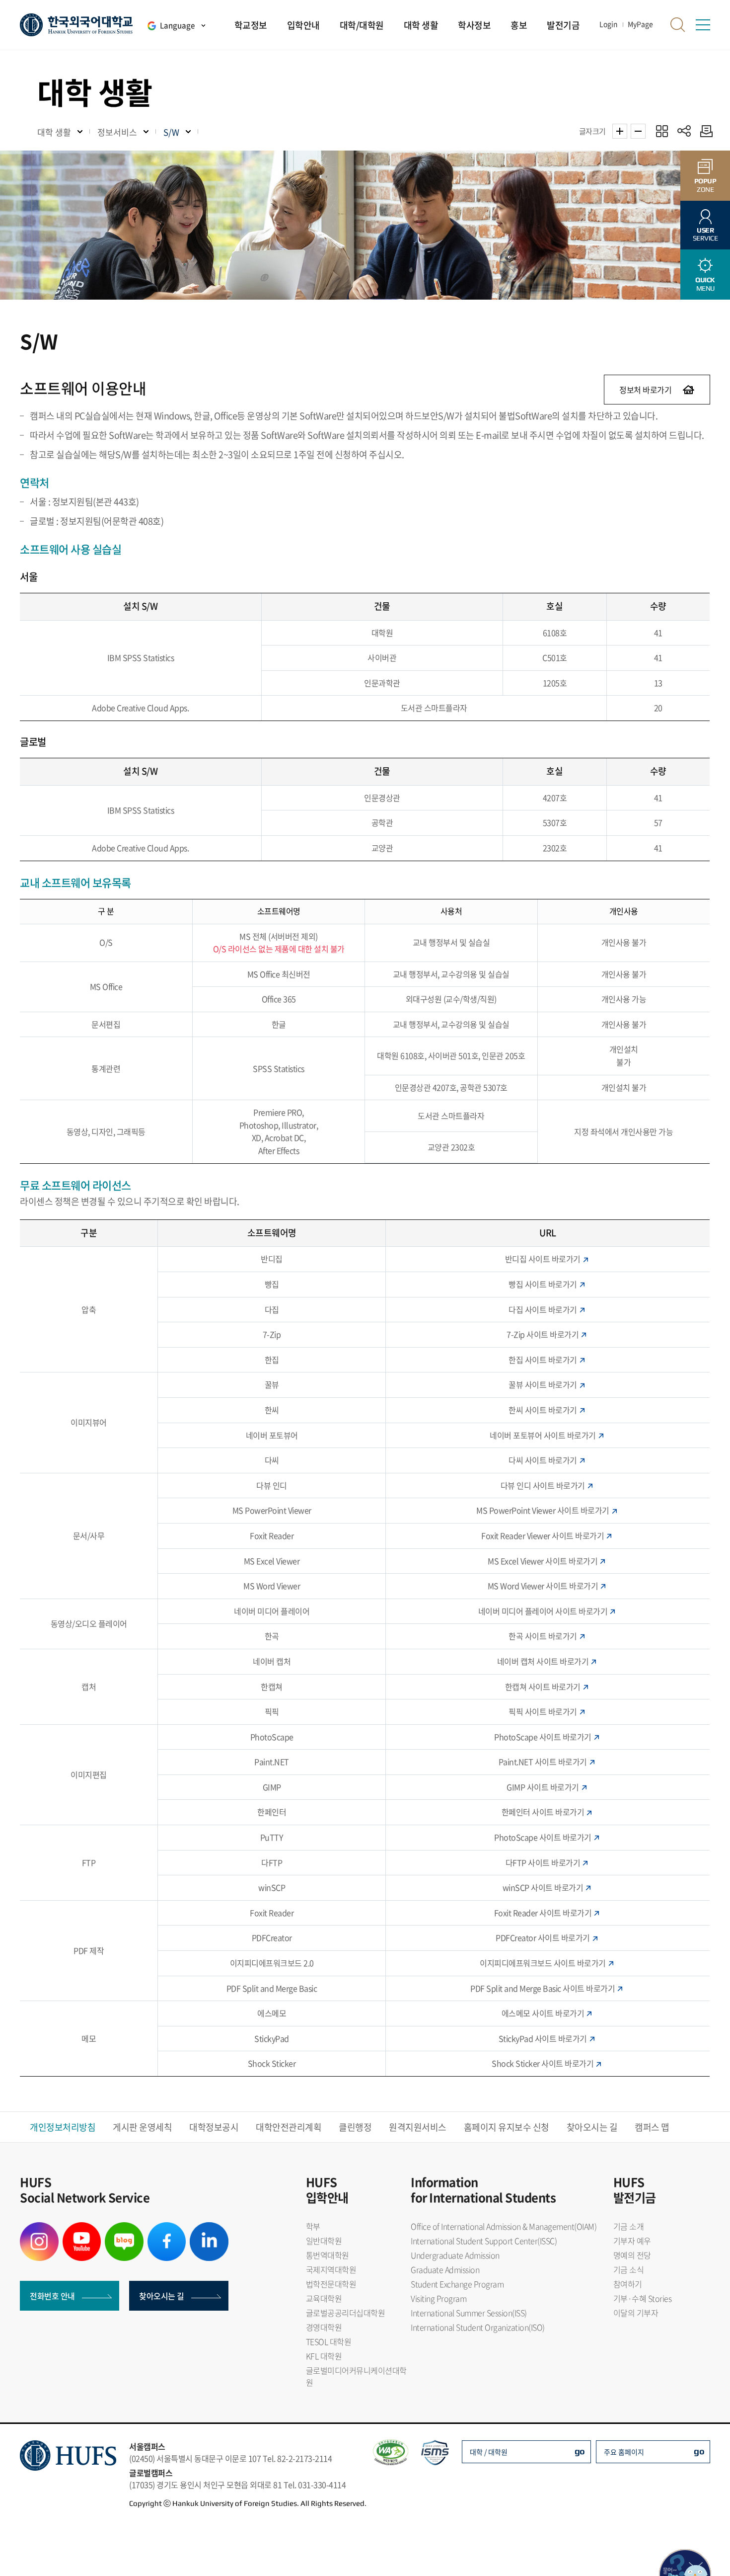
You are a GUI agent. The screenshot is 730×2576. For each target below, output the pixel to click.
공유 (684, 131)
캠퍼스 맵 (652, 2127)
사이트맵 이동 (703, 25)
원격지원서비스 (418, 2127)
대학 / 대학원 (489, 2452)
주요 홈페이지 (624, 2452)
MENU (705, 284)
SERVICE (705, 234)
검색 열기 (678, 25)
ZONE (705, 185)
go (580, 2451)
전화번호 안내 (52, 2296)
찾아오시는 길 (592, 2127)
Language (177, 25)
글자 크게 (620, 131)
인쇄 (704, 131)
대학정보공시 (214, 2127)
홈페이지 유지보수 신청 (507, 2127)
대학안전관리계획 (289, 2127)
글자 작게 (638, 131)
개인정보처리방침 (63, 2127)
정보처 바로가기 (645, 390)
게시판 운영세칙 (142, 2127)
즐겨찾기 (662, 131)
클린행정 (355, 2127)
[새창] (39, 2228)
